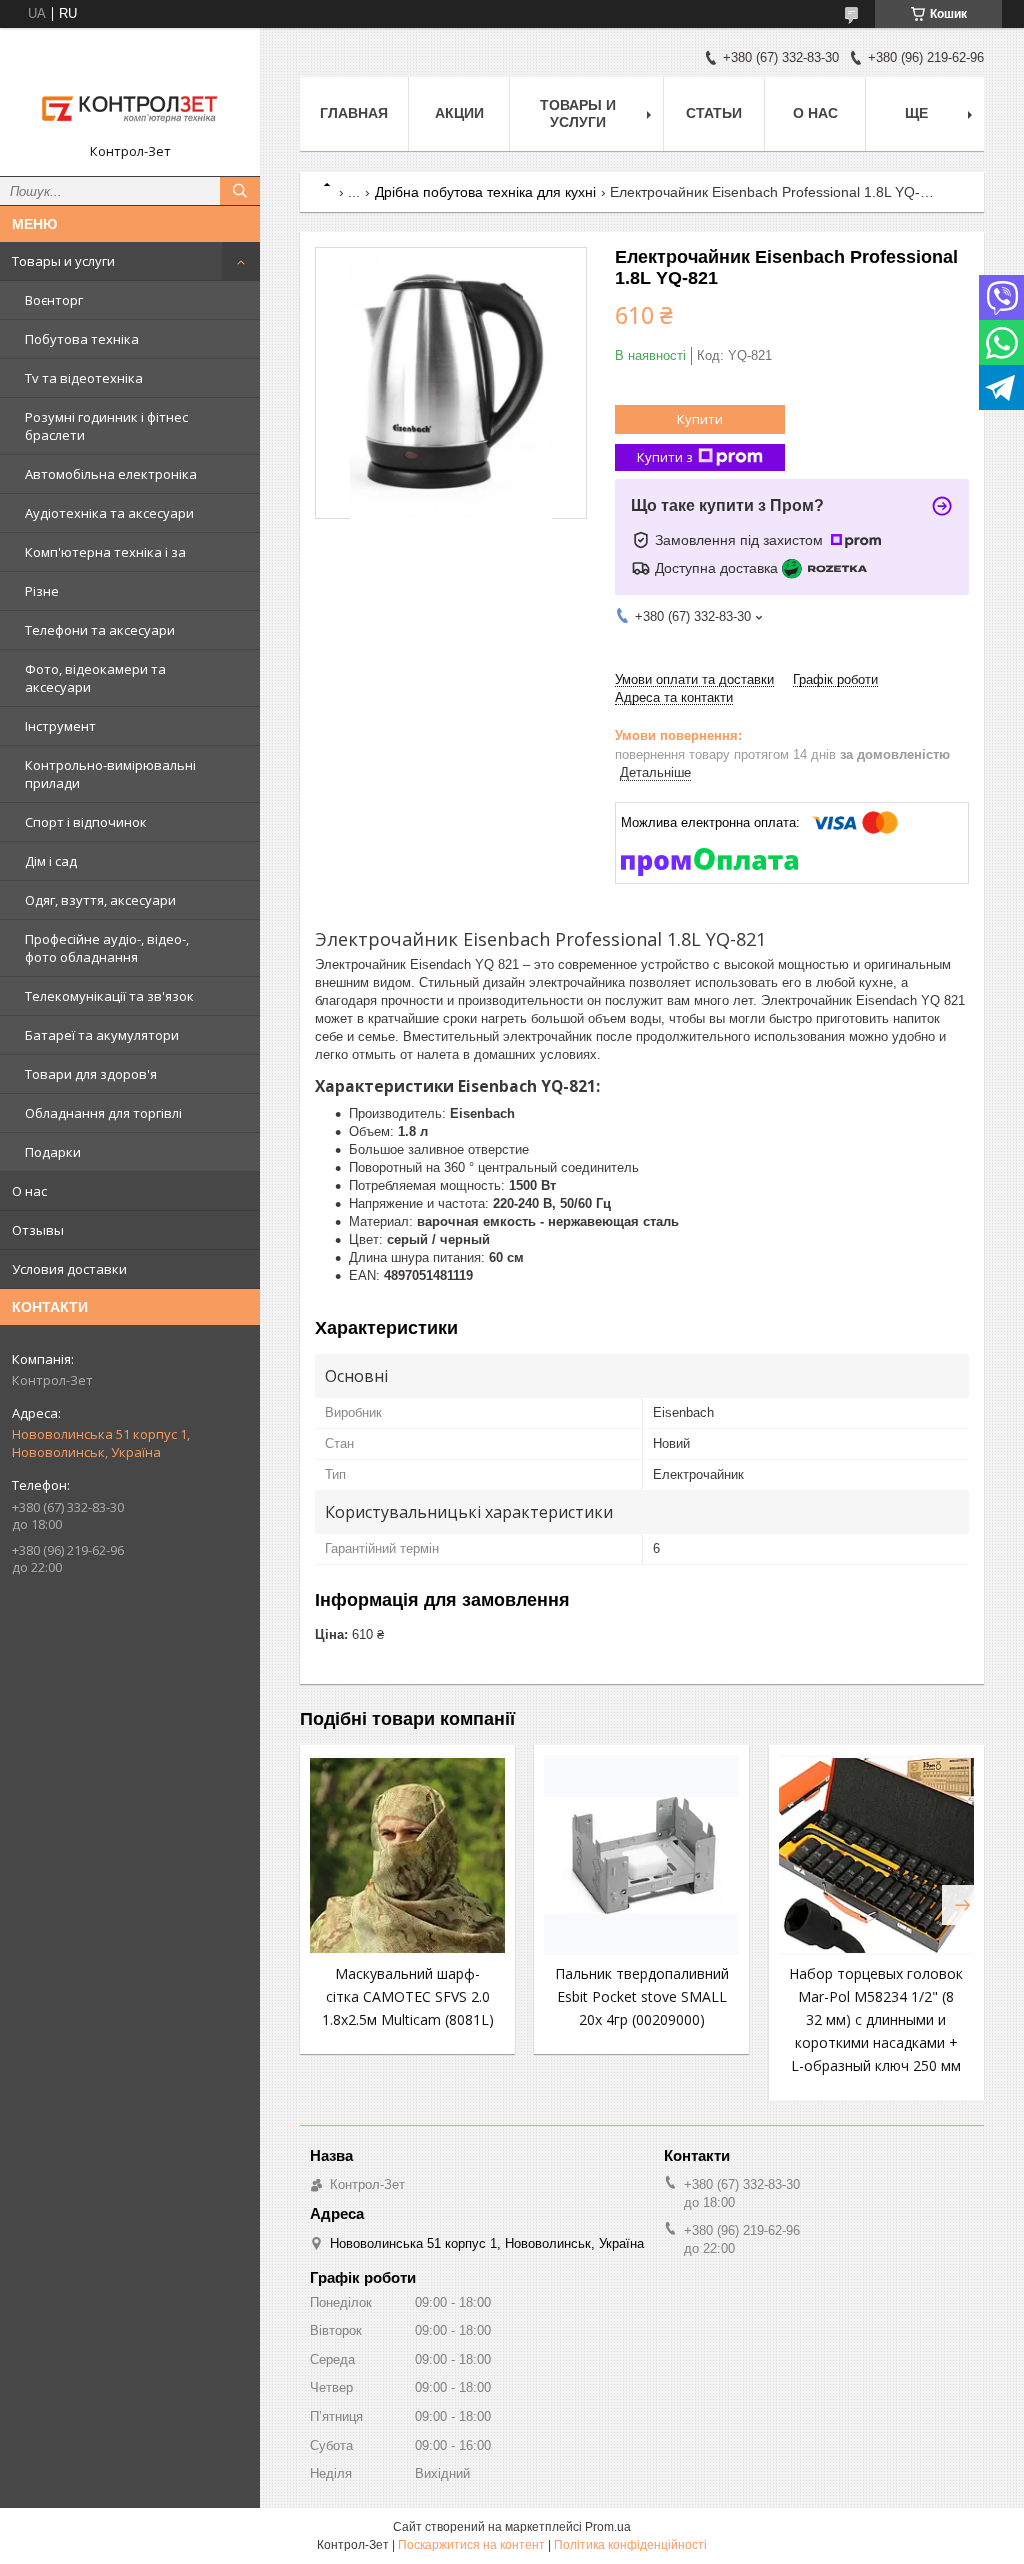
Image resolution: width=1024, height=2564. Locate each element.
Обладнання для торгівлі (103, 1113)
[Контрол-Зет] (130, 93)
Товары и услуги (63, 261)
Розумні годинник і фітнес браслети (106, 426)
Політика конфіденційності (630, 2545)
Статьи (714, 113)
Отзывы (38, 1230)
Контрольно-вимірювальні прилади (110, 774)
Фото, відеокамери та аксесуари (95, 678)
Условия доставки (69, 1269)
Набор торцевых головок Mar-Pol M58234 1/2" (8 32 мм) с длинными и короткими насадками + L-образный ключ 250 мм (876, 2019)
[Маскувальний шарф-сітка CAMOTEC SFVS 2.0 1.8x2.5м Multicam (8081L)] (407, 1855)
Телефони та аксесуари (100, 630)
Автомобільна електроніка (111, 474)
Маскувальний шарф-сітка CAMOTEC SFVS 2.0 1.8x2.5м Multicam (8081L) (408, 1996)
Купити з (665, 457)
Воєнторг (54, 300)
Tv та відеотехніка (84, 378)
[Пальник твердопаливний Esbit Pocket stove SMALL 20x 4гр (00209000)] (641, 1855)
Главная (354, 113)
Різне (42, 591)
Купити (700, 419)
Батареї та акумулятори (102, 1035)
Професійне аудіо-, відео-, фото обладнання (107, 948)
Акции (459, 113)
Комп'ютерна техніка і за (105, 552)
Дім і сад (51, 861)
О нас (29, 1191)
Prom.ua (608, 2527)
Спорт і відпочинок (86, 822)
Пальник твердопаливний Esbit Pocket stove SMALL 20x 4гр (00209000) (642, 1996)
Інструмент (60, 726)
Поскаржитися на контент (471, 2545)
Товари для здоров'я (91, 1074)
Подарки (53, 1152)
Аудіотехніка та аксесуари (109, 513)
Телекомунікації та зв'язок (109, 996)
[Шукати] (240, 191)
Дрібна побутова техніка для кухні (485, 192)
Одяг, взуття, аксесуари (100, 900)
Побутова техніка (82, 339)
